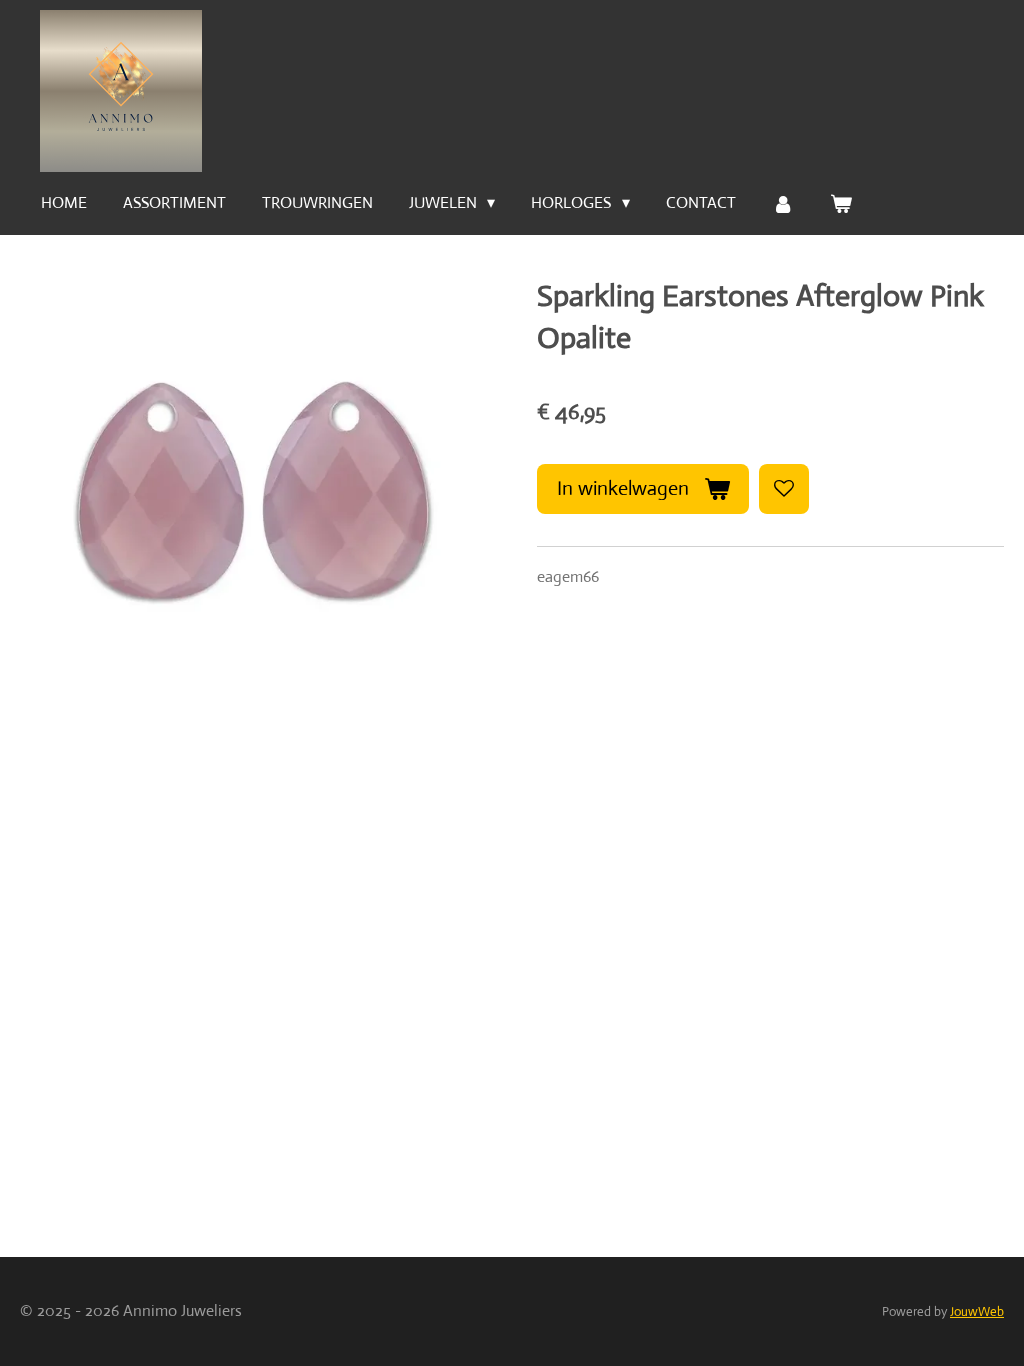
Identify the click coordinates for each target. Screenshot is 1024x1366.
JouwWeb (977, 1311)
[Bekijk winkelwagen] (841, 203)
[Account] (783, 203)
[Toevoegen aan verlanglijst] (784, 489)
